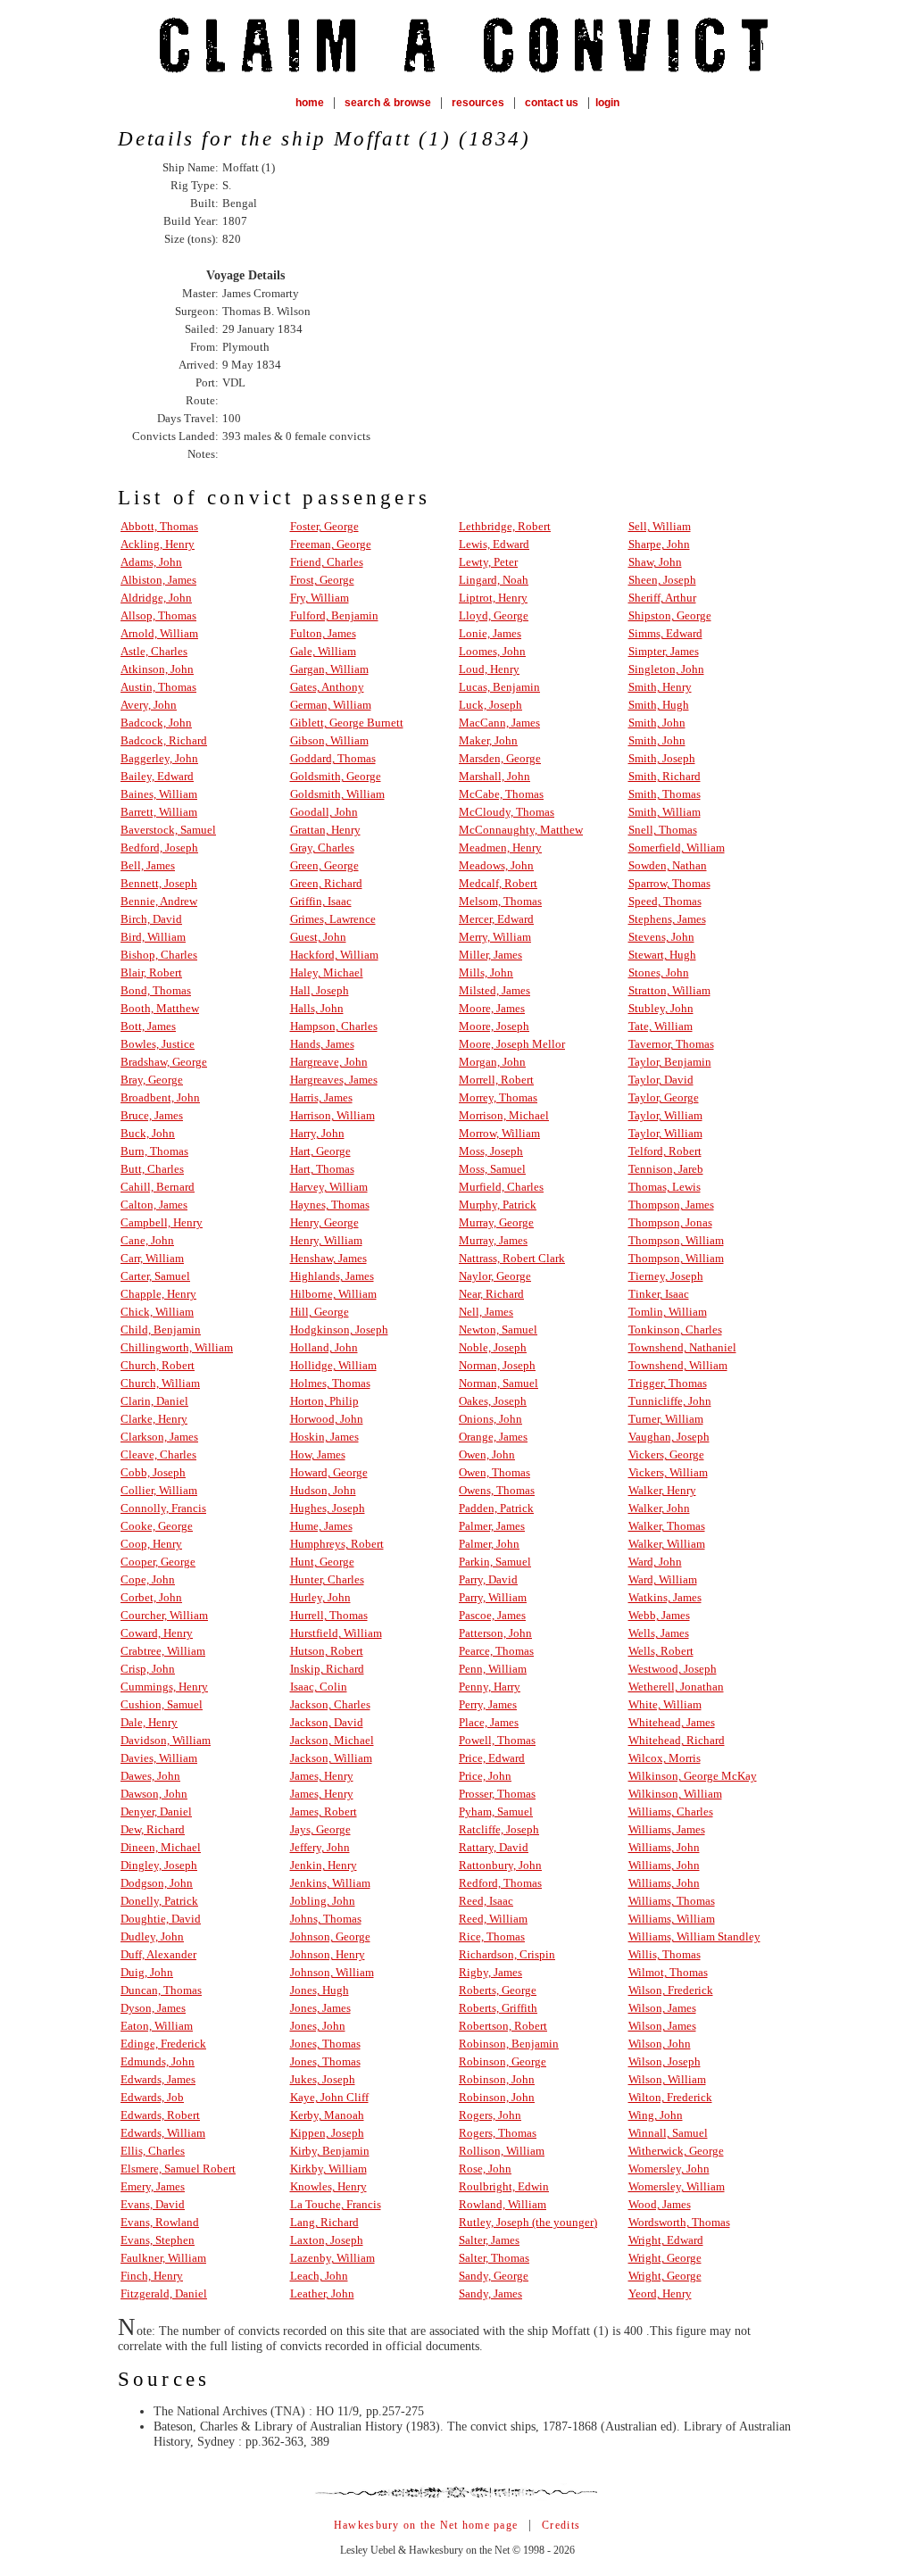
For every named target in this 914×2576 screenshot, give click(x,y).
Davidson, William (166, 1740)
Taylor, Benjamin (670, 1062)
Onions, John (490, 1419)
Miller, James (490, 955)
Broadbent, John (160, 1097)
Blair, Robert (151, 972)
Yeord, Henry (660, 2293)
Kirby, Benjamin (330, 2151)
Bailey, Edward (157, 776)
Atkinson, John (157, 669)
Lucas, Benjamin (499, 687)
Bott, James (148, 1026)
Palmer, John (489, 1544)
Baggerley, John (159, 758)
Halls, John (317, 1008)
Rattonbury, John (500, 1865)
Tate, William (661, 1026)
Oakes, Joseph (493, 1401)
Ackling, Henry (158, 544)
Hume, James (321, 1526)
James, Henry (322, 1776)
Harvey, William (329, 1187)
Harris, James (321, 1097)
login (607, 103)
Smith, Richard (665, 776)
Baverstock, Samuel (168, 830)
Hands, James (322, 1044)
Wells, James (659, 1633)
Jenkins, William (330, 1883)
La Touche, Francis (336, 2204)
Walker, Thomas (667, 1526)
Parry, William (493, 1597)
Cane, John (147, 1240)
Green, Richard (326, 883)
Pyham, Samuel (496, 1812)
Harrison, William (332, 1115)
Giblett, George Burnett (347, 723)
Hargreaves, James (334, 1080)
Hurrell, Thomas (329, 1615)
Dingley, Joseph (159, 1865)
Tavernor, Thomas (671, 1044)
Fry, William (320, 598)
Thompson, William (676, 1240)
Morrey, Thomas (498, 1097)
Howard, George (329, 1472)
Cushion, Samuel (162, 1704)
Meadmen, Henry (500, 848)
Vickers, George (666, 1454)
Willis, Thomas (665, 1954)
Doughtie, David (161, 1919)
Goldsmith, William (337, 794)
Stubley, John (661, 1008)
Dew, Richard (153, 1829)
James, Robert (324, 1812)
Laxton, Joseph (327, 2240)
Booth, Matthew (160, 1008)
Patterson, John (495, 1633)
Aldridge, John (156, 598)
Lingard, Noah (494, 580)
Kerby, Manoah (327, 2115)
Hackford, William (334, 955)
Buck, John (148, 1133)
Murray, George (496, 1222)
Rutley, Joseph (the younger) (528, 2222)
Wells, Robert (661, 1651)
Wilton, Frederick (670, 2097)
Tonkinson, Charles (675, 1330)
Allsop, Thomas (158, 615)
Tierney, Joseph (666, 1276)
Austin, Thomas (158, 687)
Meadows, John (496, 865)
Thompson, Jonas (670, 1222)
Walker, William (667, 1544)
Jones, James (320, 2008)
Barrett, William (159, 812)
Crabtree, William (163, 1651)
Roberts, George (498, 1990)
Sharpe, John (659, 544)
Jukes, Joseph (323, 2079)
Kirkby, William (328, 2169)
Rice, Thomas (492, 1936)
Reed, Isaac (486, 1901)
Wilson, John (660, 2044)
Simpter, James (664, 651)
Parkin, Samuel (495, 1562)
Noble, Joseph (493, 1347)
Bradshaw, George (164, 1062)
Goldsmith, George (336, 776)
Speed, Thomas (665, 901)
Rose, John (485, 2169)
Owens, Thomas (497, 1490)
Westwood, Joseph (673, 1669)
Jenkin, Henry (324, 1865)
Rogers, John (490, 2115)
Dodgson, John (157, 1883)
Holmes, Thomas (330, 1383)
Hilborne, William (333, 1294)
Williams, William (672, 1919)
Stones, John (659, 972)
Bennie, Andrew (159, 901)
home (310, 103)
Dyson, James (153, 2008)
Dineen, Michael (161, 1847)
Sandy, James (490, 2293)
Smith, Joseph (662, 758)
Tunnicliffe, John (670, 1401)
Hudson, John (323, 1490)
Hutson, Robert (327, 1651)
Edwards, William (163, 2133)
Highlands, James (332, 1276)
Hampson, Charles (334, 1026)
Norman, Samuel (499, 1383)
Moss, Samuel (492, 1169)
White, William (665, 1704)
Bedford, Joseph (159, 848)
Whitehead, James (672, 1722)
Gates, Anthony (327, 687)
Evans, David (153, 2204)
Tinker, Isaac (659, 1294)
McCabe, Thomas (501, 794)
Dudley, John (152, 1936)
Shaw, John (655, 562)
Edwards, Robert (160, 2115)
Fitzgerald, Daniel (164, 2293)
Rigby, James (490, 1972)
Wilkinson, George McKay (693, 1776)
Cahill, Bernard (158, 1187)
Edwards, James (158, 2079)
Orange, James (493, 1437)
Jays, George (320, 1829)
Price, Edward (492, 1758)
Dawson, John (154, 1794)
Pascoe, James (492, 1615)
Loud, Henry (489, 669)
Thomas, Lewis (665, 1187)
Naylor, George (495, 1276)
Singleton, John (666, 669)
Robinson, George (503, 2061)
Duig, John (147, 1972)
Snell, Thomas (663, 830)
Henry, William (326, 1240)
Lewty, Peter (488, 562)
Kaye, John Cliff (329, 2097)
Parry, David (488, 1579)
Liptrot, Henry (493, 598)
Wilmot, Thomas (668, 1972)
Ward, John (655, 1562)
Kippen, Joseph (327, 2133)
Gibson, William (329, 740)
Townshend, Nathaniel (682, 1347)
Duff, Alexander (158, 1954)
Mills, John (486, 972)
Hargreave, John (329, 1062)
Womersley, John (669, 2169)
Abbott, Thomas (159, 526)
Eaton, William (157, 2026)
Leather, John (322, 2293)
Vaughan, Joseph (669, 1437)
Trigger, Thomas (668, 1383)
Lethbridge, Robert (505, 526)
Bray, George (152, 1080)
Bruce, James (152, 1115)
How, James (318, 1454)
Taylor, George (664, 1097)
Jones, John (318, 2026)
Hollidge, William (333, 1365)
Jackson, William (331, 1758)
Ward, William (663, 1579)
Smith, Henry (660, 687)
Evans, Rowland (160, 2222)
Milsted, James (494, 990)
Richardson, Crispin (507, 1954)
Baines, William (159, 794)
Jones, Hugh (320, 1990)
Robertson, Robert (503, 2026)
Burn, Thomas (154, 1151)
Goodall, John (324, 812)
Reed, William (493, 1919)
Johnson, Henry (328, 1954)
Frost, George (322, 580)
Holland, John (324, 1347)
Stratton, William (669, 990)
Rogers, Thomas (498, 2133)
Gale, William (323, 651)
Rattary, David (494, 1847)
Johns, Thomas (326, 1919)
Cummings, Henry (164, 1687)
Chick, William (157, 1312)
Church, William (160, 1383)
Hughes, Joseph (328, 1508)
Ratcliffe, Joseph (499, 1829)
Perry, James (488, 1704)
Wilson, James (662, 2008)
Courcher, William (164, 1615)
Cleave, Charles (158, 1454)
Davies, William (159, 1758)
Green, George (324, 865)
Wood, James (660, 2204)
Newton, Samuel (498, 1330)
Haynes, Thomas (330, 1205)
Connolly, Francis (163, 1508)
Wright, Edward (666, 2240)
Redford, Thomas (500, 1883)
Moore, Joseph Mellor (512, 1044)
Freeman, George (331, 544)
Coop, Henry (151, 1544)
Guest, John (318, 937)
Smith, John (657, 723)
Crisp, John (148, 1669)
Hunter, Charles (327, 1579)
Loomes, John (492, 651)
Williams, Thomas (672, 1901)
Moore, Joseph (494, 1026)
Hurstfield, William (336, 1633)
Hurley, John (320, 1597)
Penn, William (493, 1669)
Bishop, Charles (159, 955)
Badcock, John (156, 723)
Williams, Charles (671, 1812)
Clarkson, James (159, 1437)
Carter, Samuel (155, 1276)
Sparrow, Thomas (669, 883)
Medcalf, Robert (498, 883)
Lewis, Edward (494, 544)
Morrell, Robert (496, 1080)
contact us (552, 103)
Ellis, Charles (153, 2151)
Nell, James (486, 1312)
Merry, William (495, 937)
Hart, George (320, 1151)
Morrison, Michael (504, 1115)
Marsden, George (500, 758)
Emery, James (153, 2186)
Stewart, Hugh (662, 955)
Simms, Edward (665, 633)
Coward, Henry (157, 1633)
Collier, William (159, 1490)
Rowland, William (503, 2204)
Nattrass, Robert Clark (512, 1258)
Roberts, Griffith (498, 2008)
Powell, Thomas (497, 1740)
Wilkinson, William (675, 1794)
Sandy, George (494, 2276)
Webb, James (659, 1615)
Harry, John (317, 1133)
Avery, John (149, 705)
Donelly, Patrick (159, 1901)
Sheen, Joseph (662, 580)
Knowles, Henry (328, 2186)
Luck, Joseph (490, 705)
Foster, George (324, 526)
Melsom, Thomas (500, 901)
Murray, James (493, 1240)
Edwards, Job (152, 2097)
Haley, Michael (327, 972)
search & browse (388, 103)
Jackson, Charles (330, 1704)
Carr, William (152, 1258)
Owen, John (487, 1454)
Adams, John (151, 562)
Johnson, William (332, 1972)
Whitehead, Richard (677, 1740)
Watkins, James (665, 1597)
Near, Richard (491, 1294)
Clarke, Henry (154, 1419)
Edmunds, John (158, 2061)
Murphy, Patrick (498, 1205)
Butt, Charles (152, 1169)
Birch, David (151, 919)
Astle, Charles (154, 651)
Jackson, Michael (332, 1740)
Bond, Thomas (156, 990)
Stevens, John (661, 937)
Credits (561, 2525)
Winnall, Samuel (668, 2133)
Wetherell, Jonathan (676, 1687)
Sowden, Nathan (668, 865)
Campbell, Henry (162, 1222)
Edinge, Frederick (163, 2044)
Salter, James (489, 2240)
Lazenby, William (332, 2258)
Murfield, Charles (501, 1187)
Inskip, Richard (327, 1669)
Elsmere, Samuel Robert (178, 2169)
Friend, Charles (327, 562)
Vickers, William (668, 1472)
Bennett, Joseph (159, 883)
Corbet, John (151, 1597)
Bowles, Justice (158, 1044)
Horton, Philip (324, 1401)
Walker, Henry (662, 1490)
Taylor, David (661, 1080)
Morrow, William (499, 1133)
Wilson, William (667, 2079)
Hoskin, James (324, 1437)
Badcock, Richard (164, 740)
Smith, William (665, 812)
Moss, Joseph (491, 1151)
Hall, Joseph (320, 990)
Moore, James (492, 1008)
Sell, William (660, 526)
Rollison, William (502, 2151)
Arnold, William (159, 633)
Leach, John (319, 2276)
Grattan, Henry (325, 830)
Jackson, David (327, 1722)
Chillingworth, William (177, 1347)
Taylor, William (665, 1115)
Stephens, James (667, 919)
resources (478, 103)
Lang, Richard (324, 2222)
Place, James (489, 1722)
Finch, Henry (152, 2276)
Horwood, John (327, 1419)
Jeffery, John (320, 1847)
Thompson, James (671, 1205)
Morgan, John (492, 1062)
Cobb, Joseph (153, 1472)
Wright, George (665, 2258)
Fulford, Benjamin (334, 615)
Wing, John (656, 2115)
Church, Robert (158, 1365)
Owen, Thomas (494, 1472)
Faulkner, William (163, 2258)
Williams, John (664, 1847)
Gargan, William (329, 669)
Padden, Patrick (496, 1508)
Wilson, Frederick (671, 1990)
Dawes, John (150, 1776)
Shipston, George (670, 615)
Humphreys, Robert (337, 1544)
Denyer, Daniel (156, 1812)
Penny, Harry (490, 1687)
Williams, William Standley (694, 1936)
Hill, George (320, 1312)
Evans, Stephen (158, 2240)
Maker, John (488, 740)
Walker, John (659, 1508)
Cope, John (148, 1579)
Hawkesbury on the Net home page (426, 2525)
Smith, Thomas (665, 794)
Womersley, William (677, 2186)
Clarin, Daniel (154, 1401)
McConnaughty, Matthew (521, 830)
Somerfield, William (677, 848)
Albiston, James (158, 580)
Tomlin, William (668, 1312)
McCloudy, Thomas (507, 812)
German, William (331, 705)
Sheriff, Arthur (662, 598)
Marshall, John (494, 776)
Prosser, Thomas (497, 1794)
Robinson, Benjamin (509, 2044)
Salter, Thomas (494, 2258)
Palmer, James (492, 1526)
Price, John (485, 1776)
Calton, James (154, 1205)
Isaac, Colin (319, 1687)
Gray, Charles (322, 848)
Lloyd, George (494, 615)
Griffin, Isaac (321, 901)
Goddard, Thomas (333, 758)
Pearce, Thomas (496, 1651)
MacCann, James (499, 723)
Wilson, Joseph (665, 2061)
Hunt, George (322, 1562)
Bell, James (148, 865)
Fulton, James (323, 633)
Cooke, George (157, 1526)
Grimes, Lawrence (333, 919)
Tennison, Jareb (666, 1169)
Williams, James (667, 1829)
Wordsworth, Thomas (679, 2222)
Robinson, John (497, 2079)
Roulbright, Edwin (504, 2186)
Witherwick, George (676, 2151)
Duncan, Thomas (161, 1990)
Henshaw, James (328, 1258)
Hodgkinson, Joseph (339, 1330)
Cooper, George (158, 1562)
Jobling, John (323, 1901)
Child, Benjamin (161, 1330)
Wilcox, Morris (665, 1758)
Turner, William (666, 1419)
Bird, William (153, 937)
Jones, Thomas (325, 2044)
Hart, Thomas (322, 1169)
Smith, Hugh (659, 705)
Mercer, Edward (496, 919)
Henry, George (324, 1222)
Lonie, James (490, 633)
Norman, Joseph (497, 1365)
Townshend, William (678, 1365)
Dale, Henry (149, 1722)
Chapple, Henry (158, 1294)
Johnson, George (330, 1936)
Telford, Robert (665, 1151)
